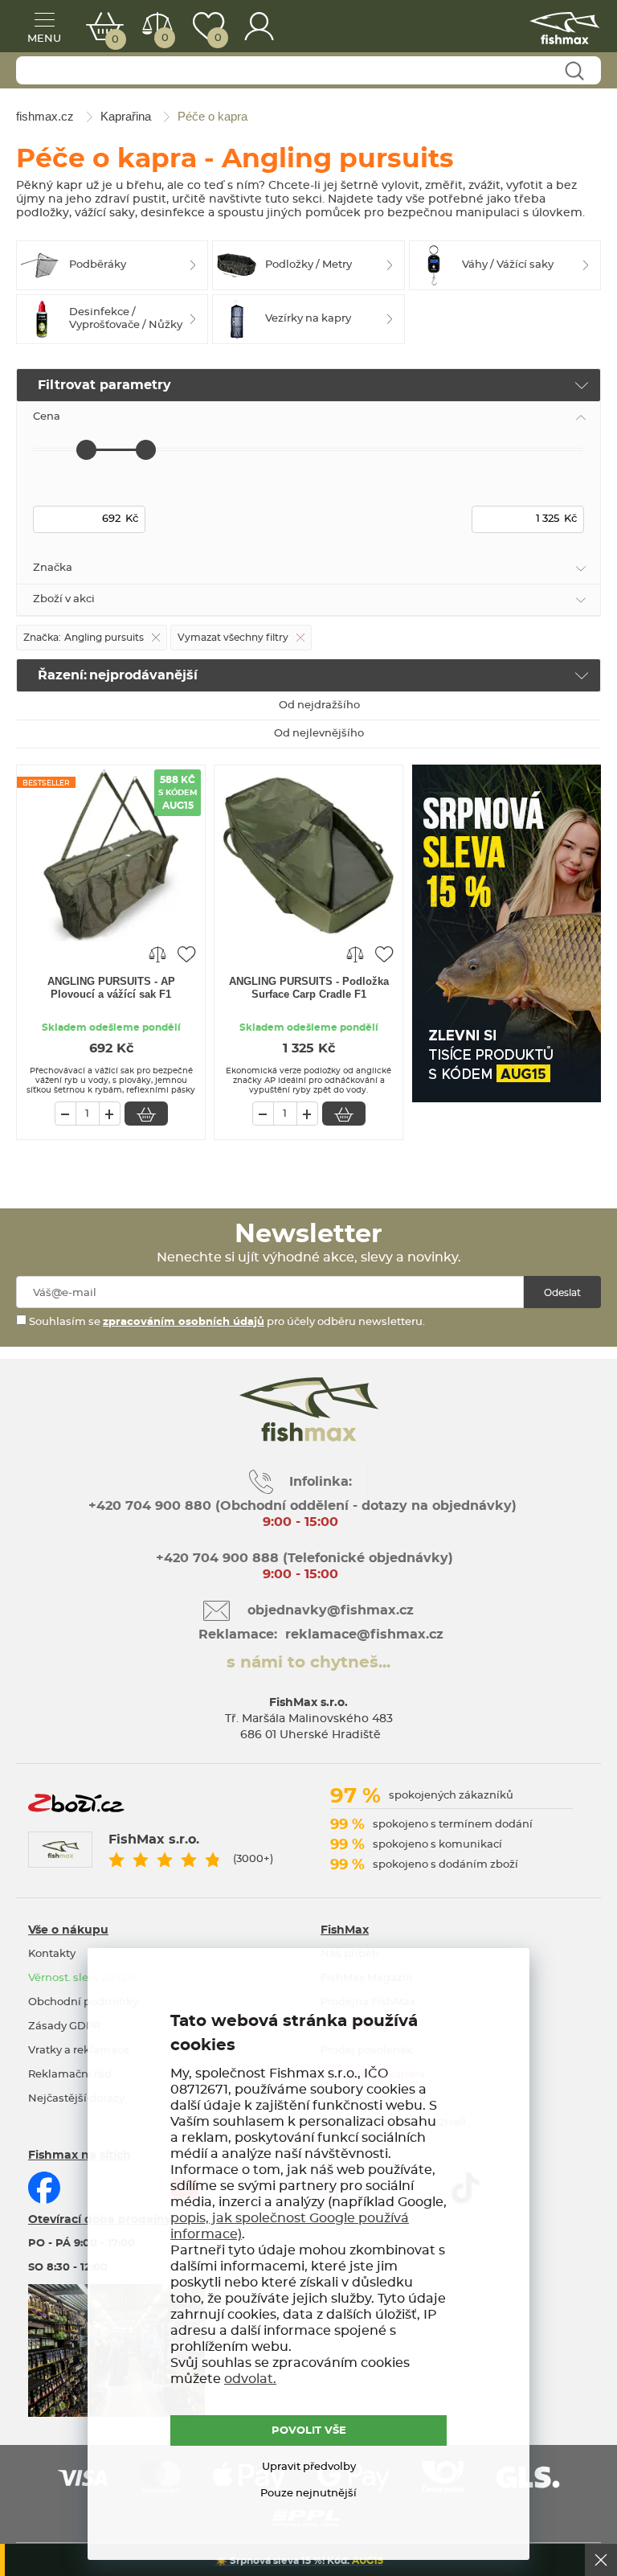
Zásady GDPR (64, 2026)
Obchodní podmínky (83, 2002)
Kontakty (52, 1954)
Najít (574, 71)
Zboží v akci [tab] (64, 599)
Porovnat (165, 38)
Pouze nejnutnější (308, 2494)
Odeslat (562, 1293)
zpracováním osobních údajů (184, 1322)
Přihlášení (259, 26)
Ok (601, 2560)
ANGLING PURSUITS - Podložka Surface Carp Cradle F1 (309, 988)
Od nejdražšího (319, 706)
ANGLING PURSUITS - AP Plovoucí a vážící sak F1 (111, 988)
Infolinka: (321, 1482)
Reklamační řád (70, 2075)
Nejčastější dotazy (76, 2099)
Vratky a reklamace (79, 2051)
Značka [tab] (53, 568)
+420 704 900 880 (150, 1506)
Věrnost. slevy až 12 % (83, 1978)
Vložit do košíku (146, 1114)
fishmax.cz (565, 28)
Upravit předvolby (309, 2467)
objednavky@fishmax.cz (331, 1610)
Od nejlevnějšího (319, 734)
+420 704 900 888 (215, 1558)
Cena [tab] (47, 417)
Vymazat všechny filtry (233, 638)
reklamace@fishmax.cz (364, 1635)
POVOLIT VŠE (309, 2431)
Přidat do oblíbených (186, 954)
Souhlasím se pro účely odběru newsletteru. (226, 1322)
